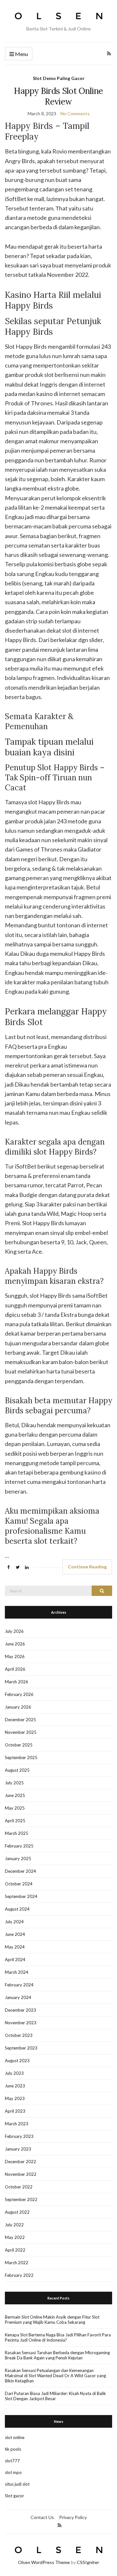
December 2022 (20, 2162)
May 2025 (15, 1808)
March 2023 (17, 2124)
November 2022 (21, 2174)
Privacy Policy (73, 2517)
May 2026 (15, 1656)
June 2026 (15, 1644)
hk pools (13, 2449)
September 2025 (21, 1757)
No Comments (75, 113)
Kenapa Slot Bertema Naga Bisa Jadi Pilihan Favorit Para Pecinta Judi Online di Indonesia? (58, 2337)
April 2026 (15, 1669)
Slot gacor (14, 2496)
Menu (21, 54)
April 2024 (15, 1960)
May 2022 (15, 2237)
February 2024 (19, 1985)
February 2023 (19, 2136)
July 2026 (14, 1631)
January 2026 (18, 1707)
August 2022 (17, 2212)
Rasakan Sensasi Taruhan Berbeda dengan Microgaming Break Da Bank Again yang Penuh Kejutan (57, 2355)
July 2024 (14, 1922)
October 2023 (19, 2035)
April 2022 (15, 2250)
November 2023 (21, 2023)
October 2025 (19, 1745)
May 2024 (15, 1947)
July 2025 (14, 1783)
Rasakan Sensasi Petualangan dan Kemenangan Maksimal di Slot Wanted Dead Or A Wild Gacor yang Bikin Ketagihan (55, 2376)
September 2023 (21, 2048)
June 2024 (15, 1934)
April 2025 (15, 1821)
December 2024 (20, 1871)
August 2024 (17, 1909)
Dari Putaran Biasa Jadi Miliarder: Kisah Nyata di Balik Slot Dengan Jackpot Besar (55, 2396)
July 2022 (14, 2225)
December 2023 (20, 2010)
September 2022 (21, 2199)
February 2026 (19, 1694)
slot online (15, 2437)
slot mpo (13, 2472)
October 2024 (19, 1884)
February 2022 (19, 2275)
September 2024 (21, 1896)
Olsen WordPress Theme (44, 2562)
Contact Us (42, 2517)
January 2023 (18, 2149)
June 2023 (15, 2086)
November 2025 (21, 1732)
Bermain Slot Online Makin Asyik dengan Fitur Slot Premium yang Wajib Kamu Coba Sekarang (52, 2320)
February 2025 (19, 1846)
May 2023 (15, 2098)
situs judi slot (17, 2484)
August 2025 (17, 1770)
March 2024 (17, 1972)
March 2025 (17, 1833)
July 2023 (14, 2073)
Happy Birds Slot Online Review (58, 96)
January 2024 (18, 1997)
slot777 (12, 2461)
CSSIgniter (88, 2562)
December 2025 (20, 1720)
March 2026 (17, 1682)
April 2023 (15, 2111)
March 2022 (17, 2263)
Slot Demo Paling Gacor (59, 78)
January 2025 (18, 1859)
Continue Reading (87, 1567)
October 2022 (19, 2187)
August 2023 (17, 2061)
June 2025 (15, 1795)
